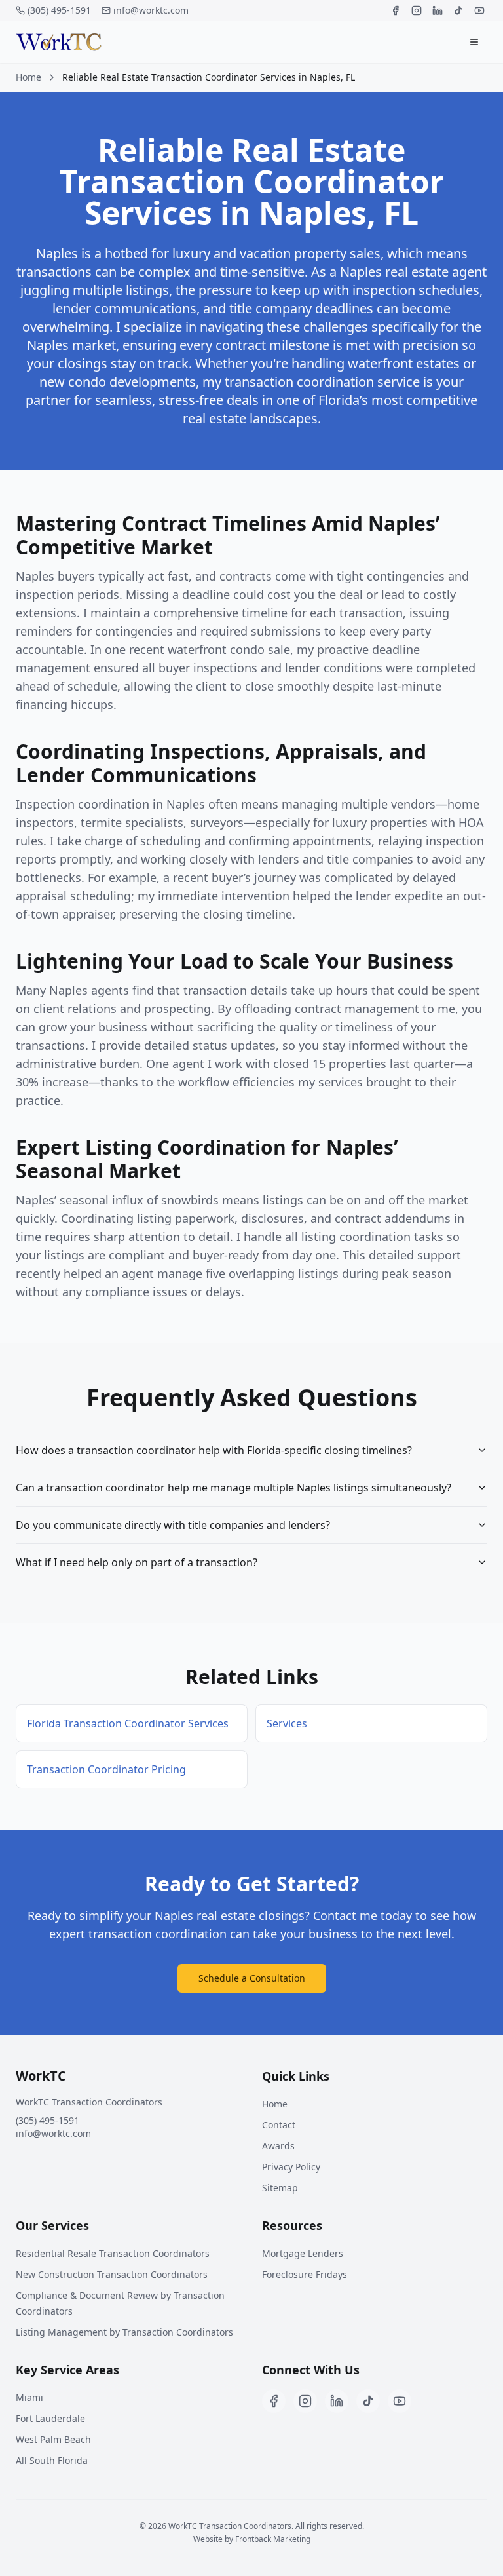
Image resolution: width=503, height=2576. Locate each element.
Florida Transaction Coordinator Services (128, 1723)
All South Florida (52, 2460)
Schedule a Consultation (252, 1978)
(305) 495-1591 (59, 10)
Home (28, 77)
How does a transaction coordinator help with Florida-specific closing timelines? (214, 1450)
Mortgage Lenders (303, 2253)
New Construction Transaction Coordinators (112, 2274)
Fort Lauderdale (50, 2418)
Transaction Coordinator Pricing (106, 1769)
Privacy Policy (291, 2167)
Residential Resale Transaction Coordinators (113, 2253)
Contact (279, 2125)
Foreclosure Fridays (305, 2274)
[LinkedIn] (438, 10)
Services (287, 1723)
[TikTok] (458, 10)
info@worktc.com (151, 10)
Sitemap (280, 2188)
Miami (29, 2397)
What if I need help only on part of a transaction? (137, 1562)
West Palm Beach (53, 2439)
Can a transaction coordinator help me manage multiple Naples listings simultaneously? (233, 1488)
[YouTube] (479, 10)
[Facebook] (396, 10)
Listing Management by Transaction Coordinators (124, 2332)
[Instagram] (417, 10)
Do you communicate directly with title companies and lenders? (173, 1525)
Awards (278, 2146)
